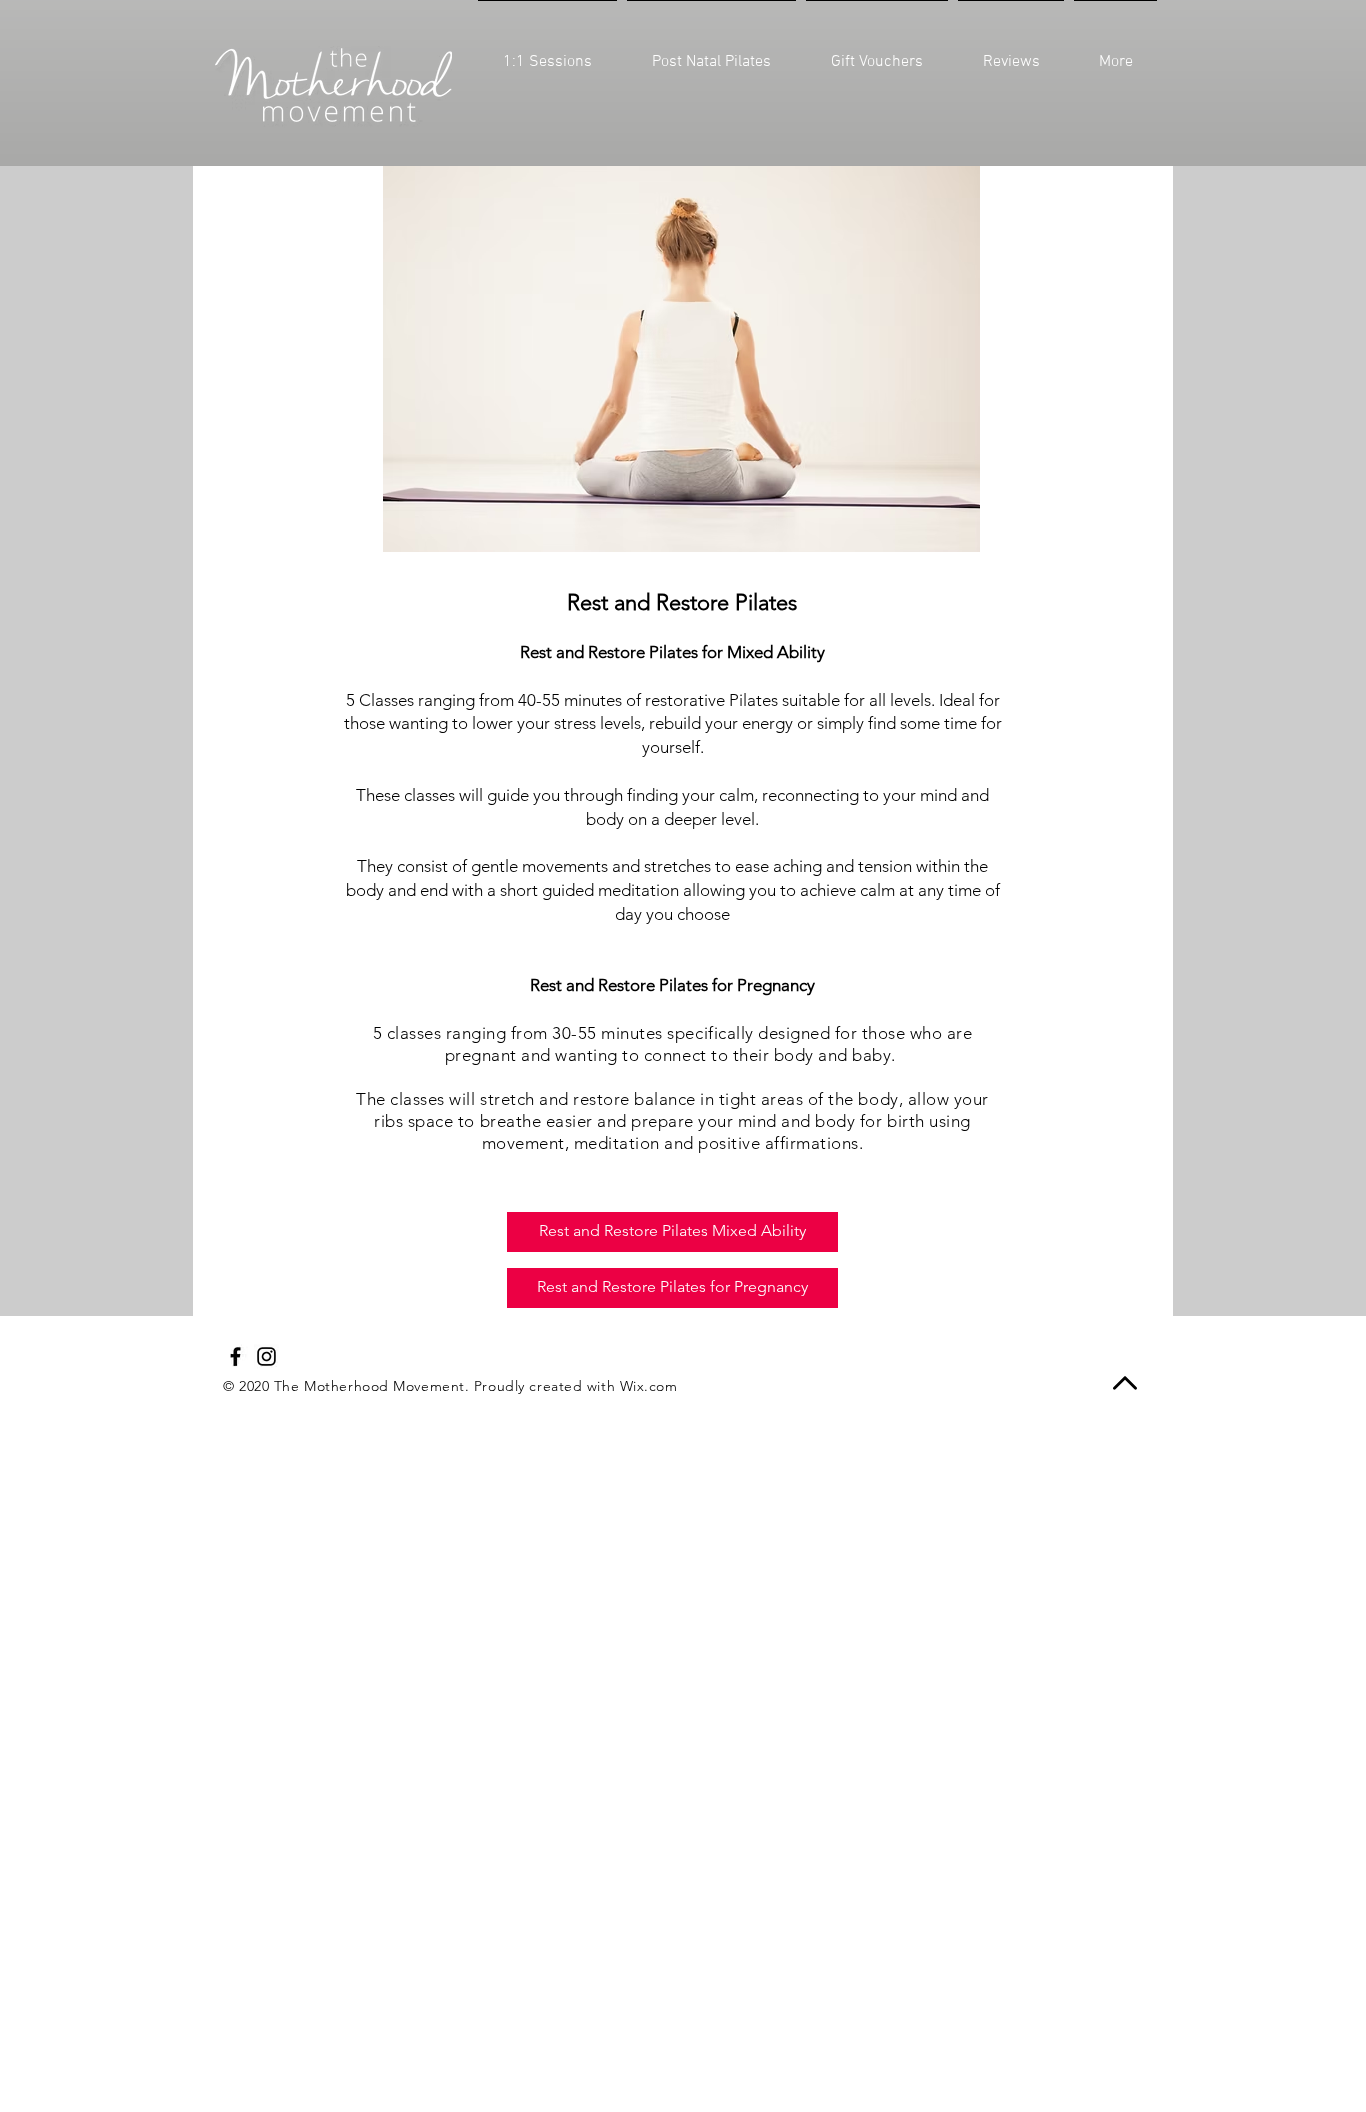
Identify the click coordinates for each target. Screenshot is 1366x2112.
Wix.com (649, 1386)
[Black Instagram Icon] (266, 1356)
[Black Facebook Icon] (235, 1356)
